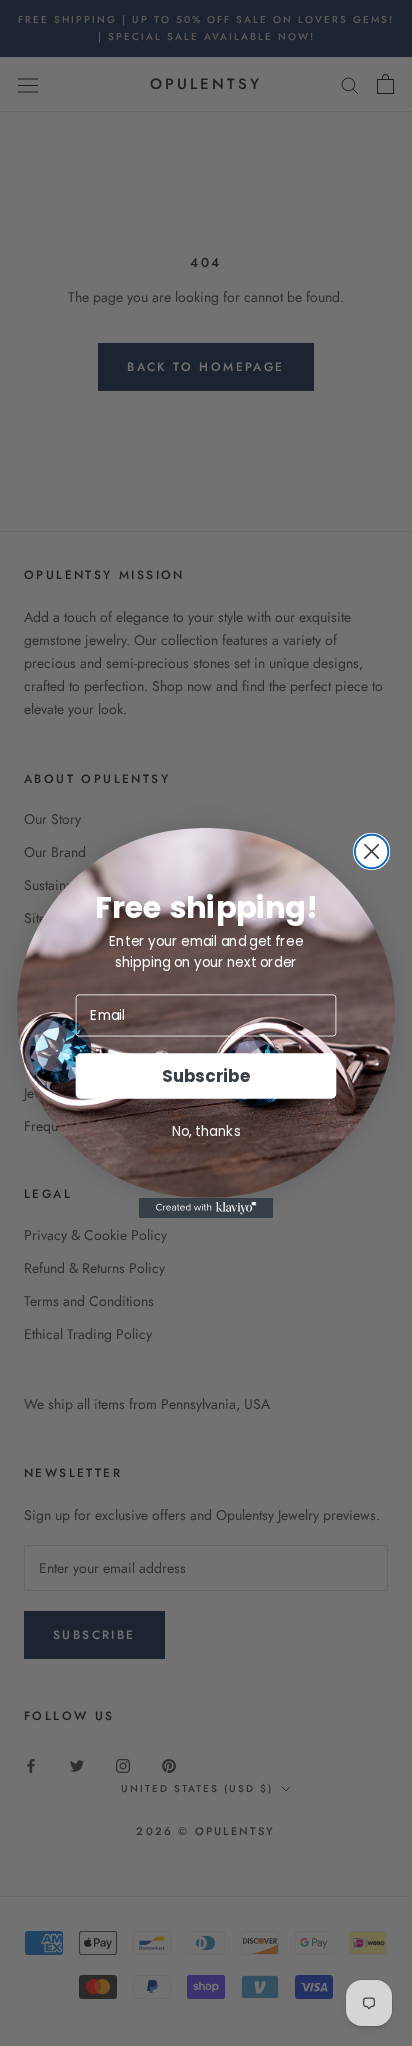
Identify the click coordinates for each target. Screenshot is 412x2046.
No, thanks (206, 1130)
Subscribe (206, 1076)
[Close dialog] (372, 852)
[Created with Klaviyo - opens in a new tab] (206, 1208)
